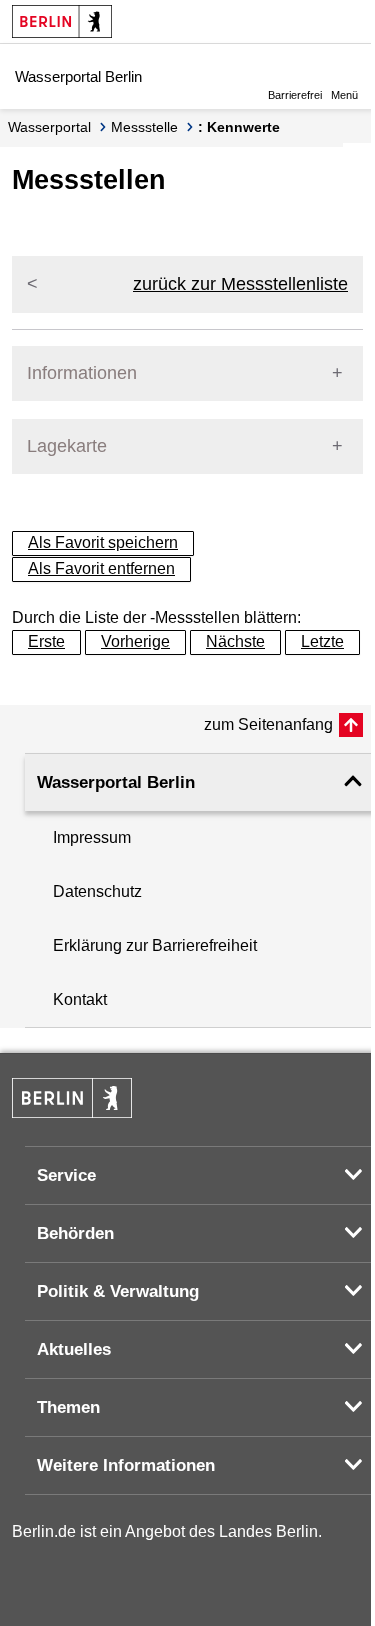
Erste (46, 641)
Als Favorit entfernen (101, 568)
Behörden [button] (75, 1233)
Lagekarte (67, 446)
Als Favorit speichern (103, 542)
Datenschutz (97, 891)
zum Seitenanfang (268, 724)
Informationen (82, 373)
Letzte (322, 641)
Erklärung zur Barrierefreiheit (155, 945)
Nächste (235, 641)
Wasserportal (49, 127)
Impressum (92, 837)
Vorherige (135, 641)
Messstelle (144, 127)
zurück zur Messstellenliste (240, 284)
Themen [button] (68, 1407)
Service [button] (66, 1175)
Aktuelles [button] (74, 1349)
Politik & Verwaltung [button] (118, 1291)
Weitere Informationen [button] (126, 1465)
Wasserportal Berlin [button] (116, 782)
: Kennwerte (239, 127)
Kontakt (80, 999)
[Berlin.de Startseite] (62, 21)
